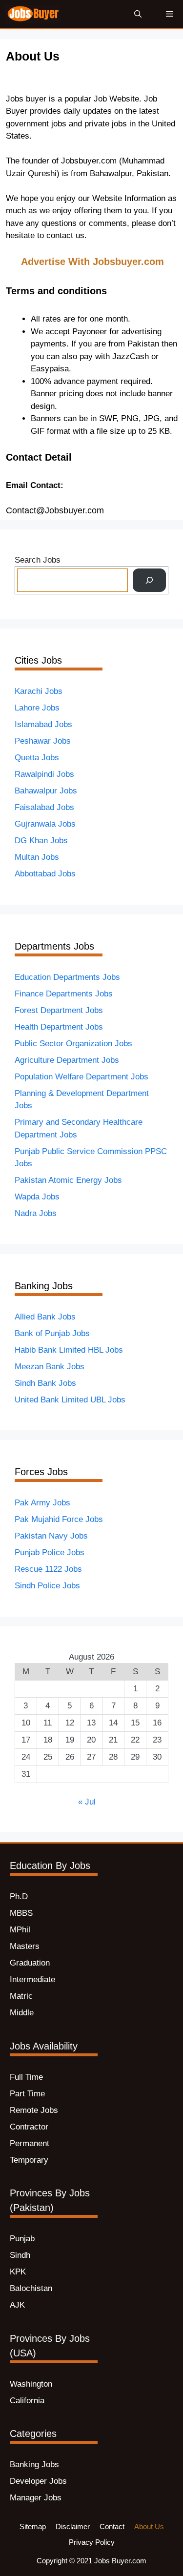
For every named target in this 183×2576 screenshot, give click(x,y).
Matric (21, 1996)
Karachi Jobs (39, 691)
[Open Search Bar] (138, 14)
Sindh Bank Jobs (45, 1383)
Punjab (22, 2239)
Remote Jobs (34, 2110)
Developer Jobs (38, 2481)
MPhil (20, 1930)
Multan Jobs (37, 857)
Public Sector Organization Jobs (73, 1044)
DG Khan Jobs (41, 841)
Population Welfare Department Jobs (81, 1077)
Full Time (26, 2077)
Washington (31, 2384)
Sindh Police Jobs (47, 1586)
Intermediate (32, 1979)
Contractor (29, 2127)
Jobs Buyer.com (120, 2561)
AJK (17, 2305)
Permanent (30, 2143)
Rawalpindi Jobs (44, 774)
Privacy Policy (92, 2542)
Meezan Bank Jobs (50, 1367)
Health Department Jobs (59, 1027)
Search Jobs (38, 560)
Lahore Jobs (37, 708)
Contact (112, 2526)
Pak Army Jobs (42, 1503)
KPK (18, 2272)
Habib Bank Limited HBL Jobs (69, 1350)
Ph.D (19, 1897)
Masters (25, 1946)
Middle (22, 2013)
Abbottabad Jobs (45, 874)
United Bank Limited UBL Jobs (70, 1400)
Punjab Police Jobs (50, 1552)
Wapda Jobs (37, 1197)
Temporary (29, 2160)
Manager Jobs (36, 2498)
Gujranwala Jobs (45, 824)
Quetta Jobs (37, 758)
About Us (149, 2526)
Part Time (27, 2094)
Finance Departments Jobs (64, 994)
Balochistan (31, 2288)
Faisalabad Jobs (44, 807)
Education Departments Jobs (67, 977)
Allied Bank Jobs (45, 1317)
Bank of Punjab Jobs (52, 1333)
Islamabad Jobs (43, 724)
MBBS (21, 1913)
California (27, 2401)
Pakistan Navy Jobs (51, 1536)
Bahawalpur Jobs (46, 791)
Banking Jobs (34, 2464)
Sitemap (33, 2526)
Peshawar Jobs (43, 741)
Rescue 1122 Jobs (48, 1569)
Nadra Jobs (36, 1213)
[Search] (149, 580)
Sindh (20, 2255)
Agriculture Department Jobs (67, 1060)
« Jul (87, 1802)
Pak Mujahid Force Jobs (59, 1519)
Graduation (30, 1963)
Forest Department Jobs (59, 1010)
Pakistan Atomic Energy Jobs (68, 1180)
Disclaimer (73, 2526)
